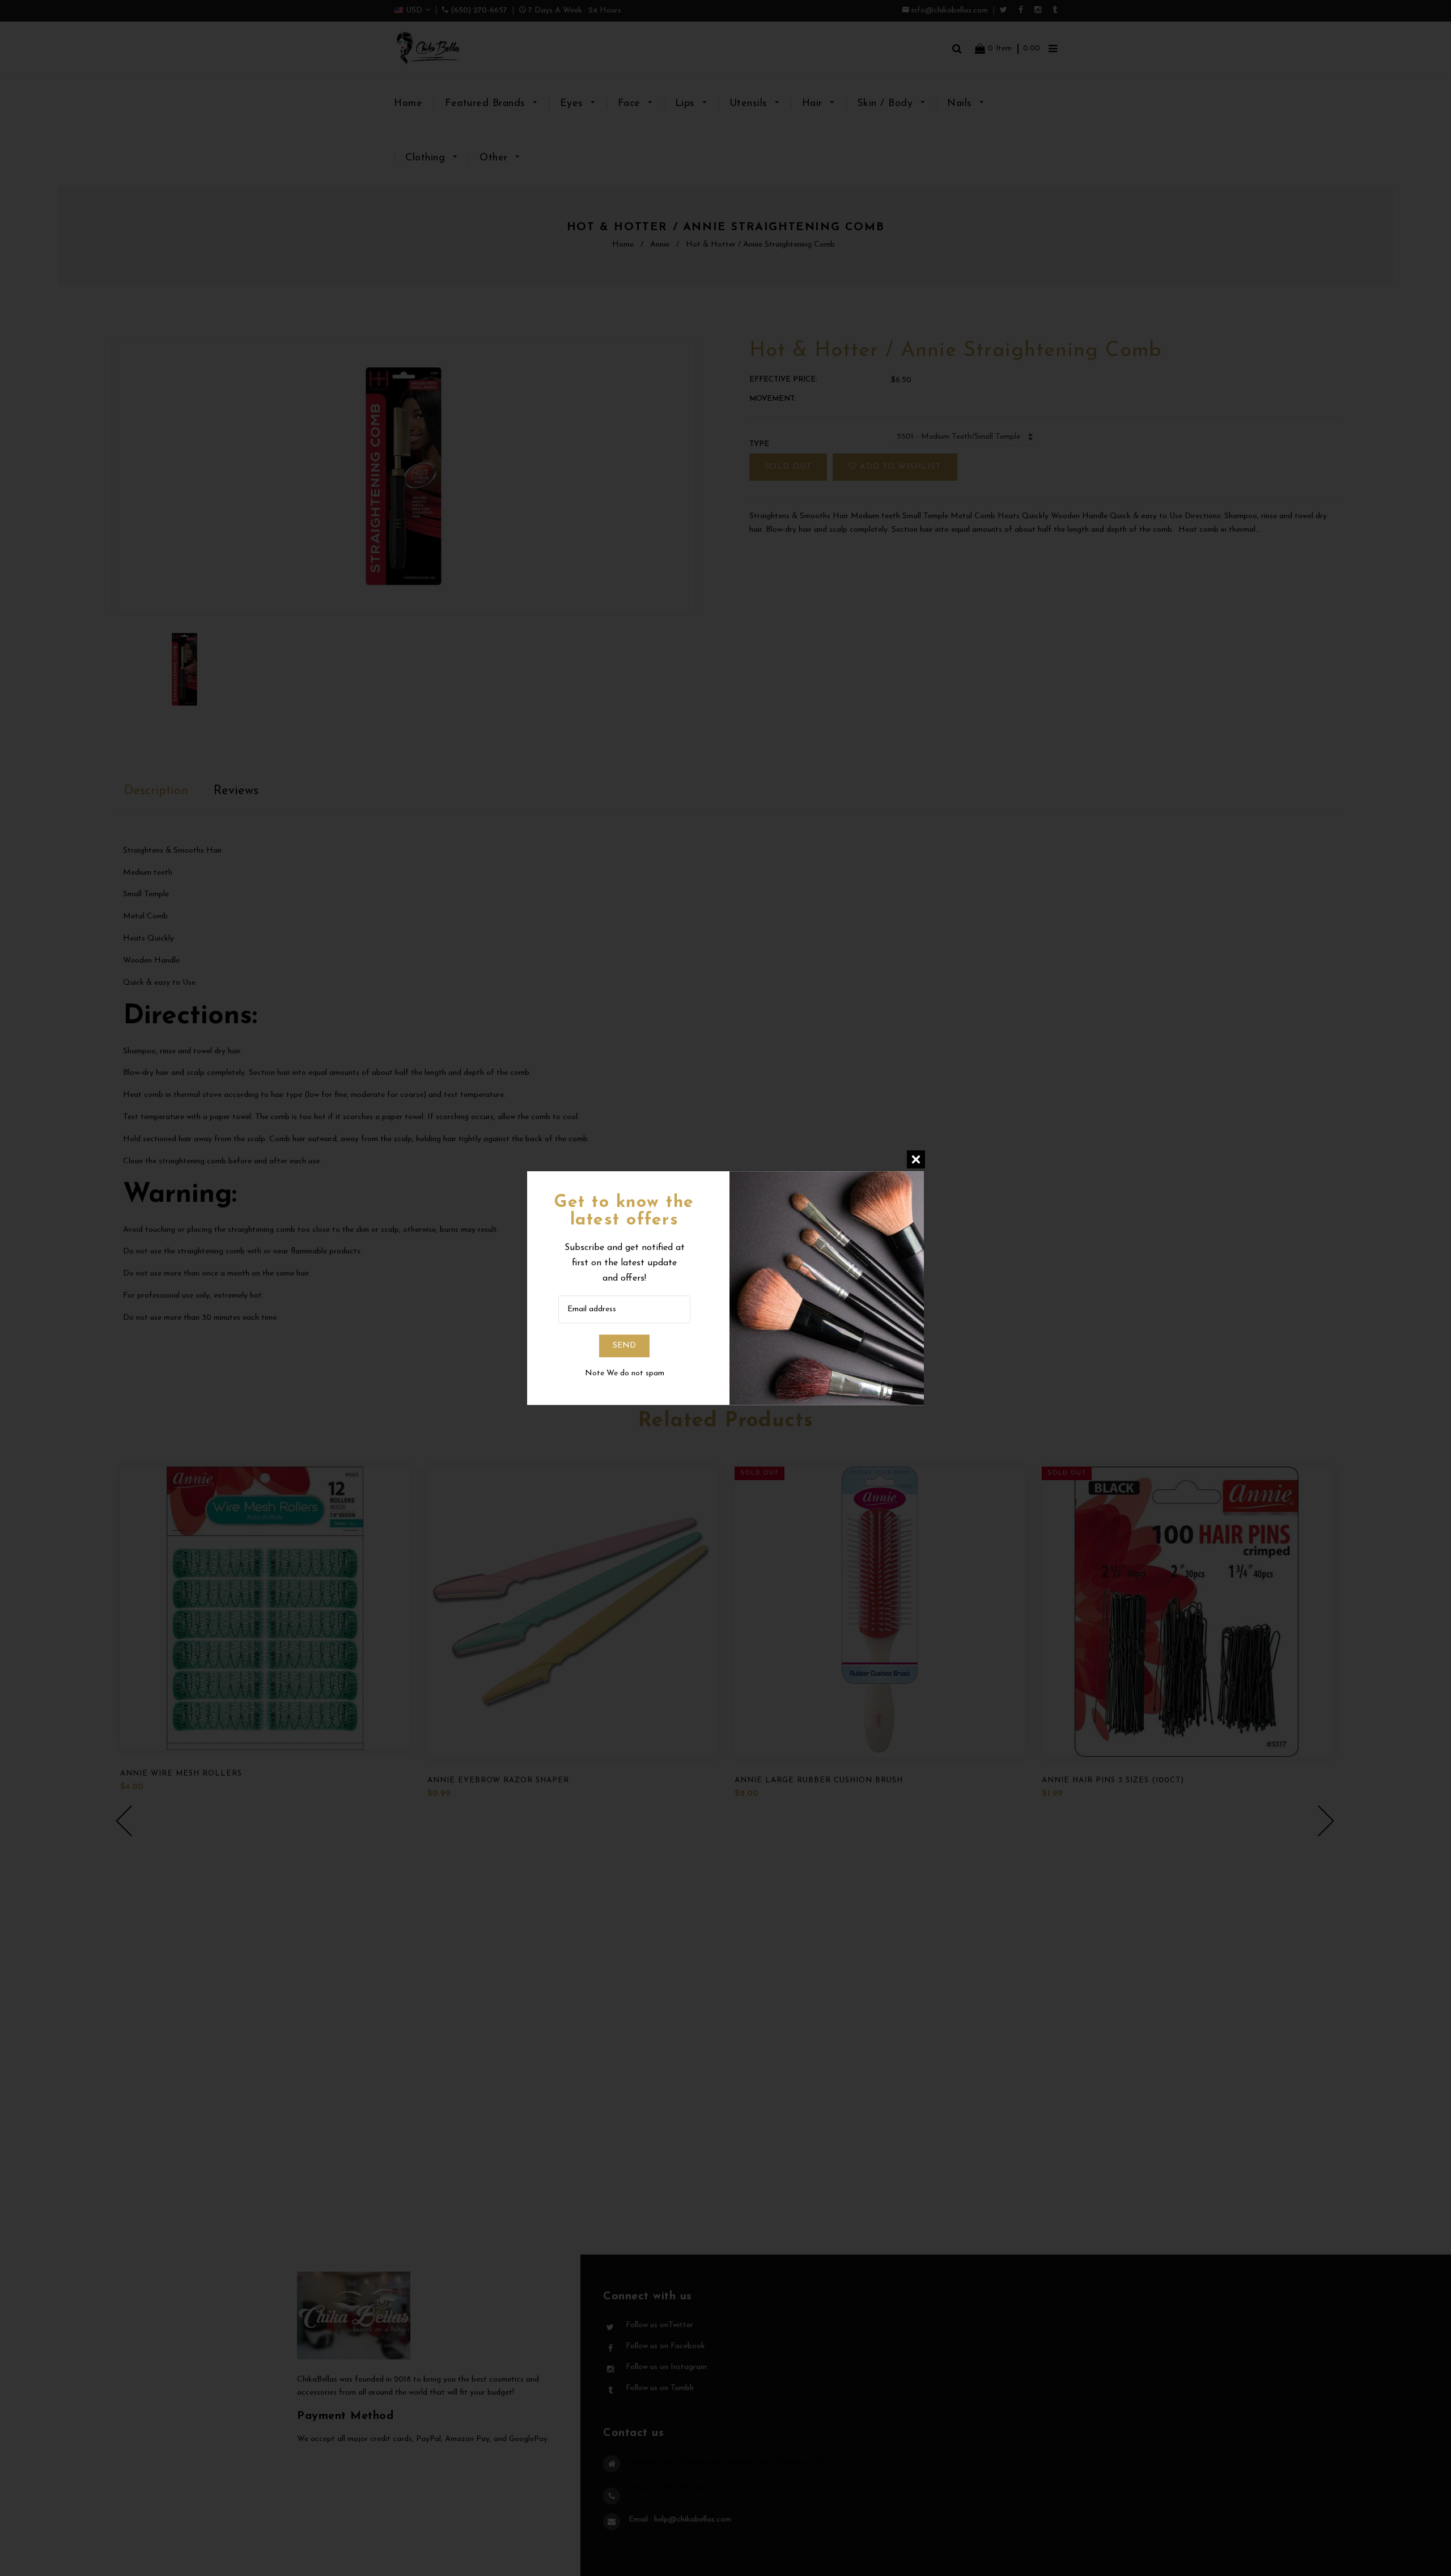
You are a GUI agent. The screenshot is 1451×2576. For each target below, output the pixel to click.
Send (624, 1346)
